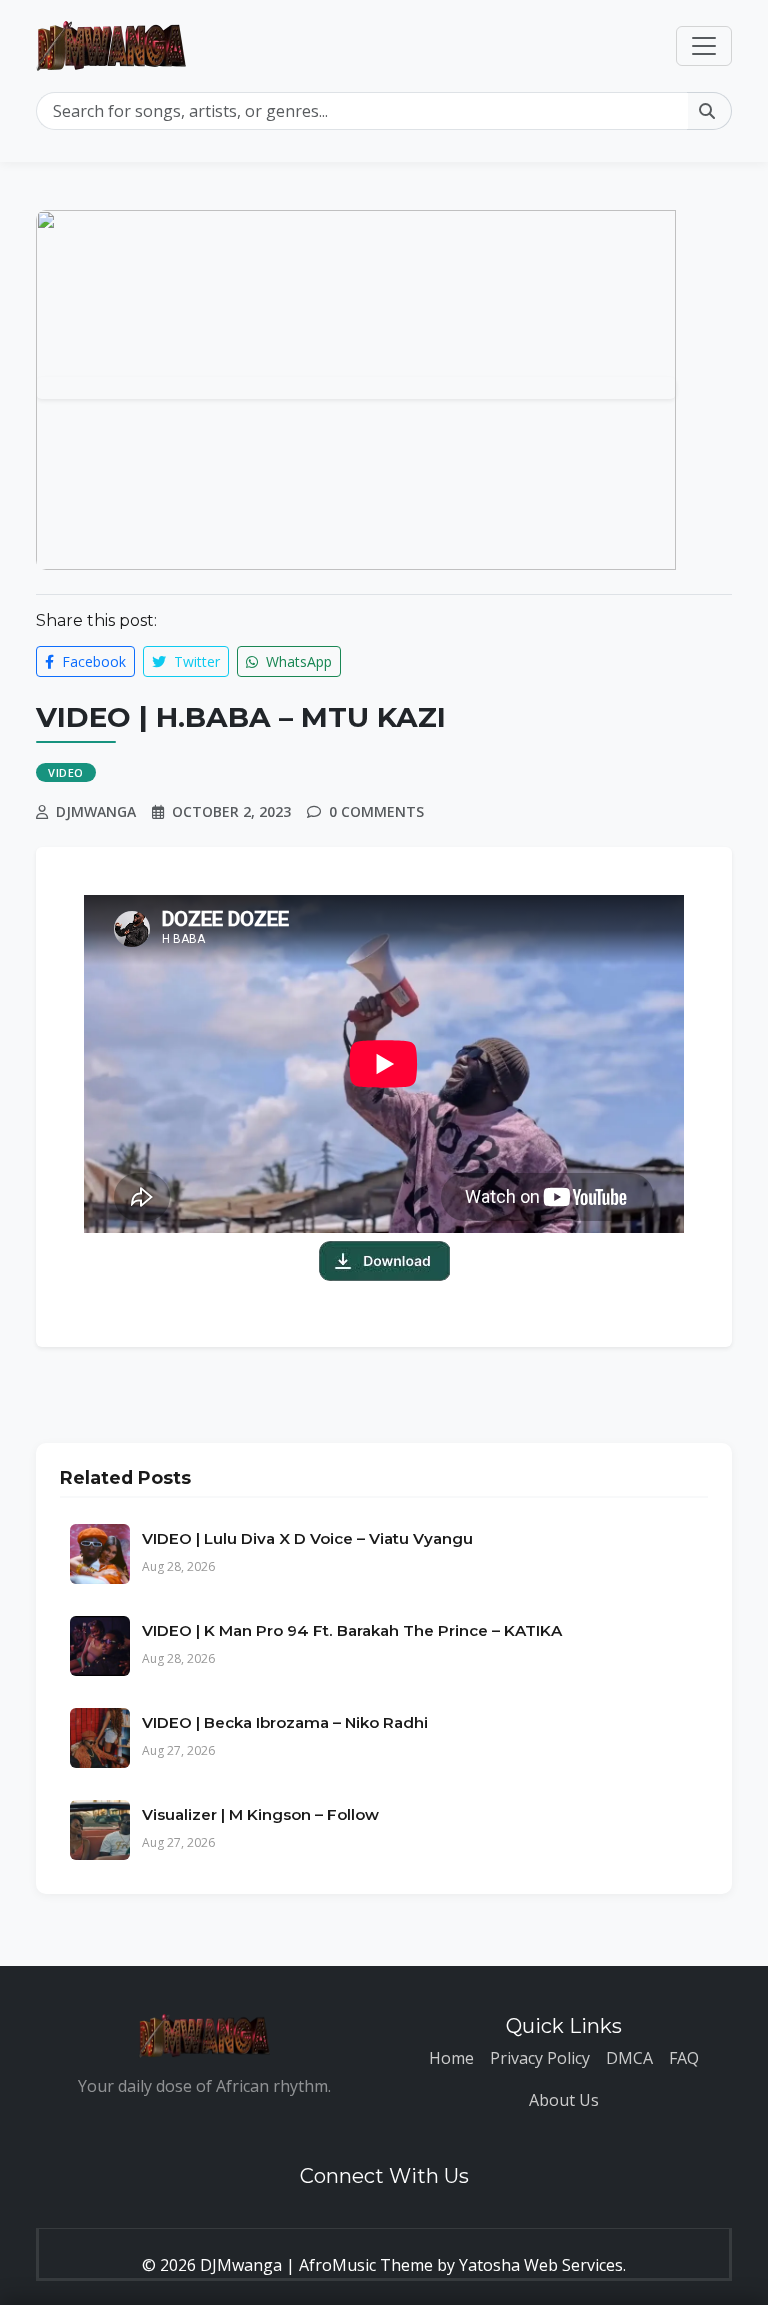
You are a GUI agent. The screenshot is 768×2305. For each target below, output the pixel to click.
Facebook (92, 661)
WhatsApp (297, 661)
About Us (564, 2100)
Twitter (195, 661)
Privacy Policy (540, 2058)
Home (451, 2058)
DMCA (629, 2058)
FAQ (684, 2058)
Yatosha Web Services (541, 2265)
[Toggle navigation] (704, 46)
